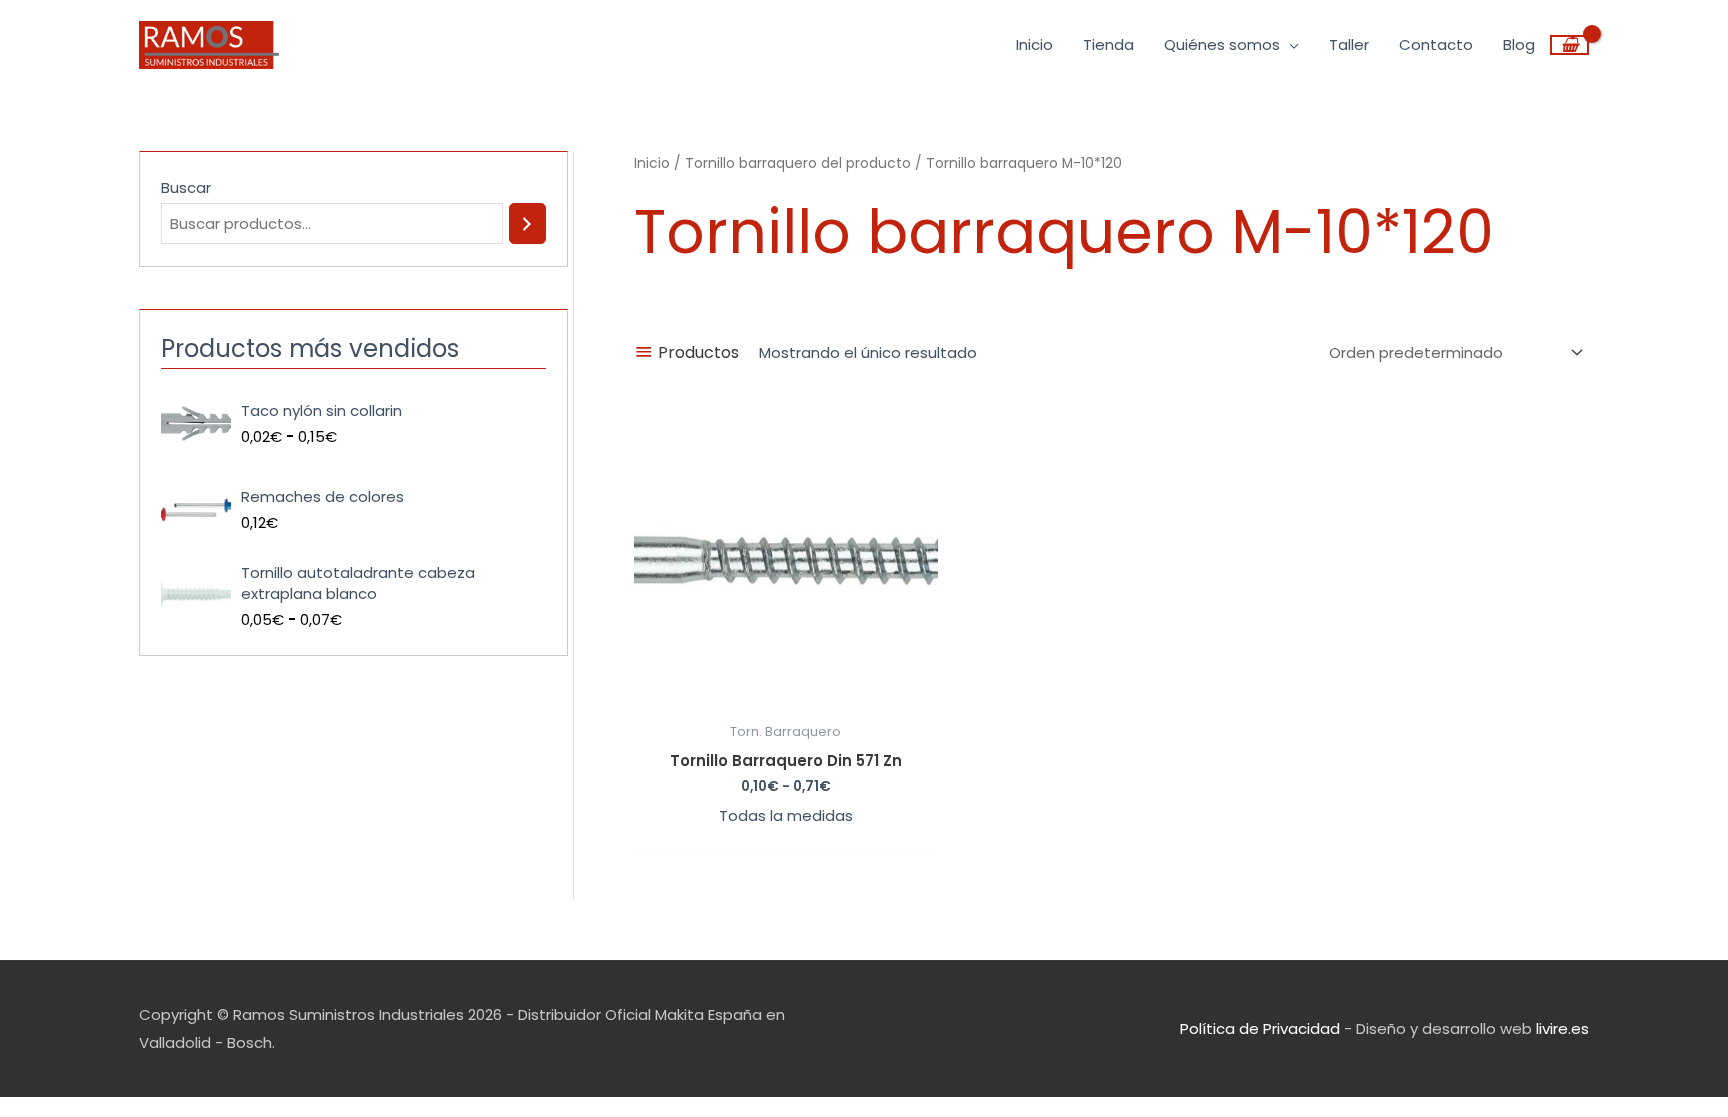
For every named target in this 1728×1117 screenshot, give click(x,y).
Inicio (652, 163)
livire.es (1562, 1028)
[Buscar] (527, 223)
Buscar (186, 187)
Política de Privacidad (1260, 1028)
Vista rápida (786, 695)
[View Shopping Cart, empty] (1569, 45)
